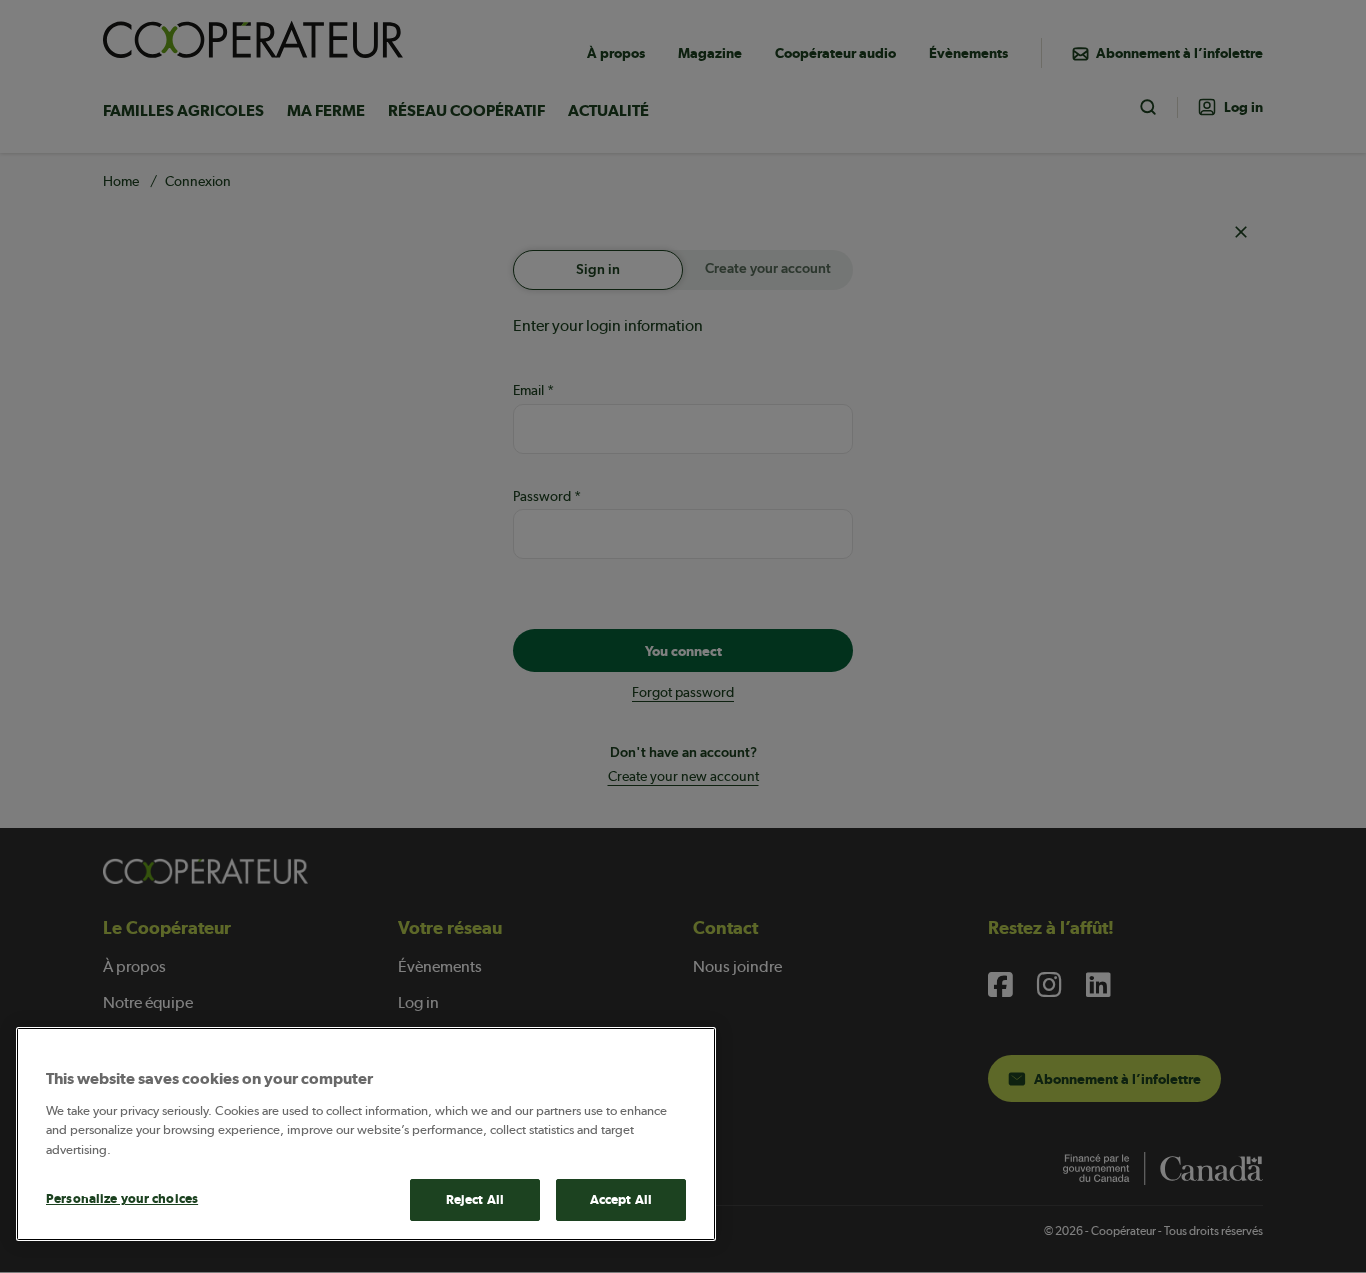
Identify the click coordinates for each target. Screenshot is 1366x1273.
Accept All (621, 1199)
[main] (366, 1134)
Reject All (475, 1199)
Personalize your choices (122, 1198)
